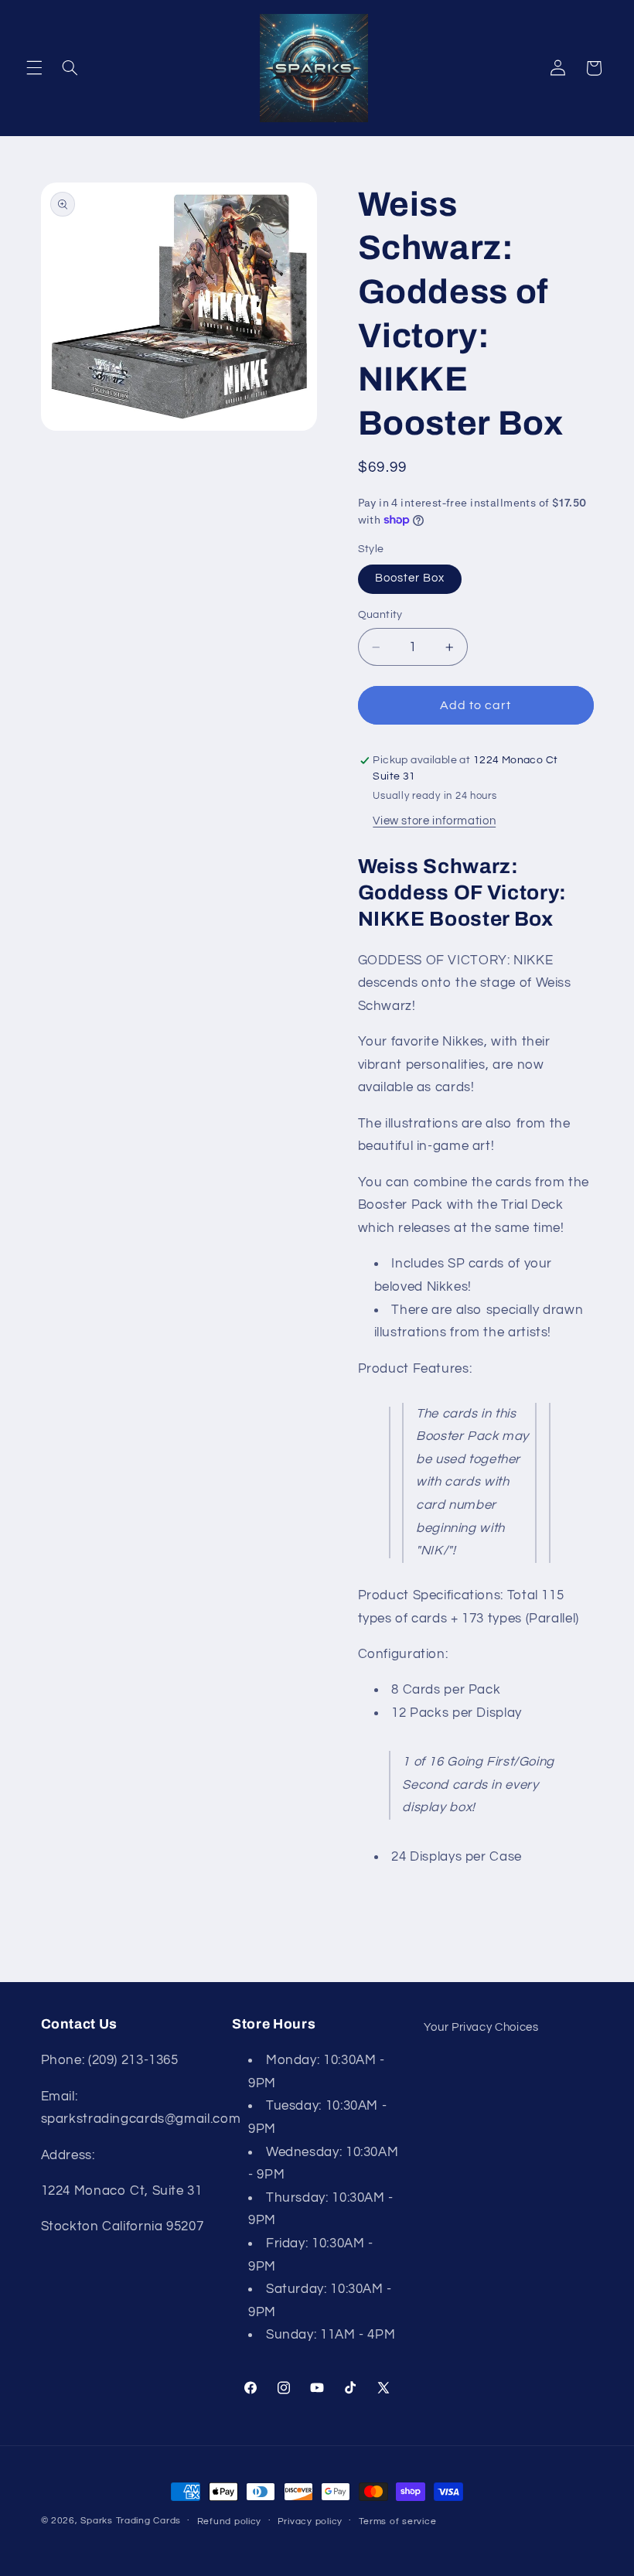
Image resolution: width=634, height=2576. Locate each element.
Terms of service (398, 2521)
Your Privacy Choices (481, 2027)
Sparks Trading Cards (131, 2521)
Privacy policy (310, 2521)
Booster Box (410, 578)
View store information (434, 821)
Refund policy (230, 2521)
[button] (34, 68)
